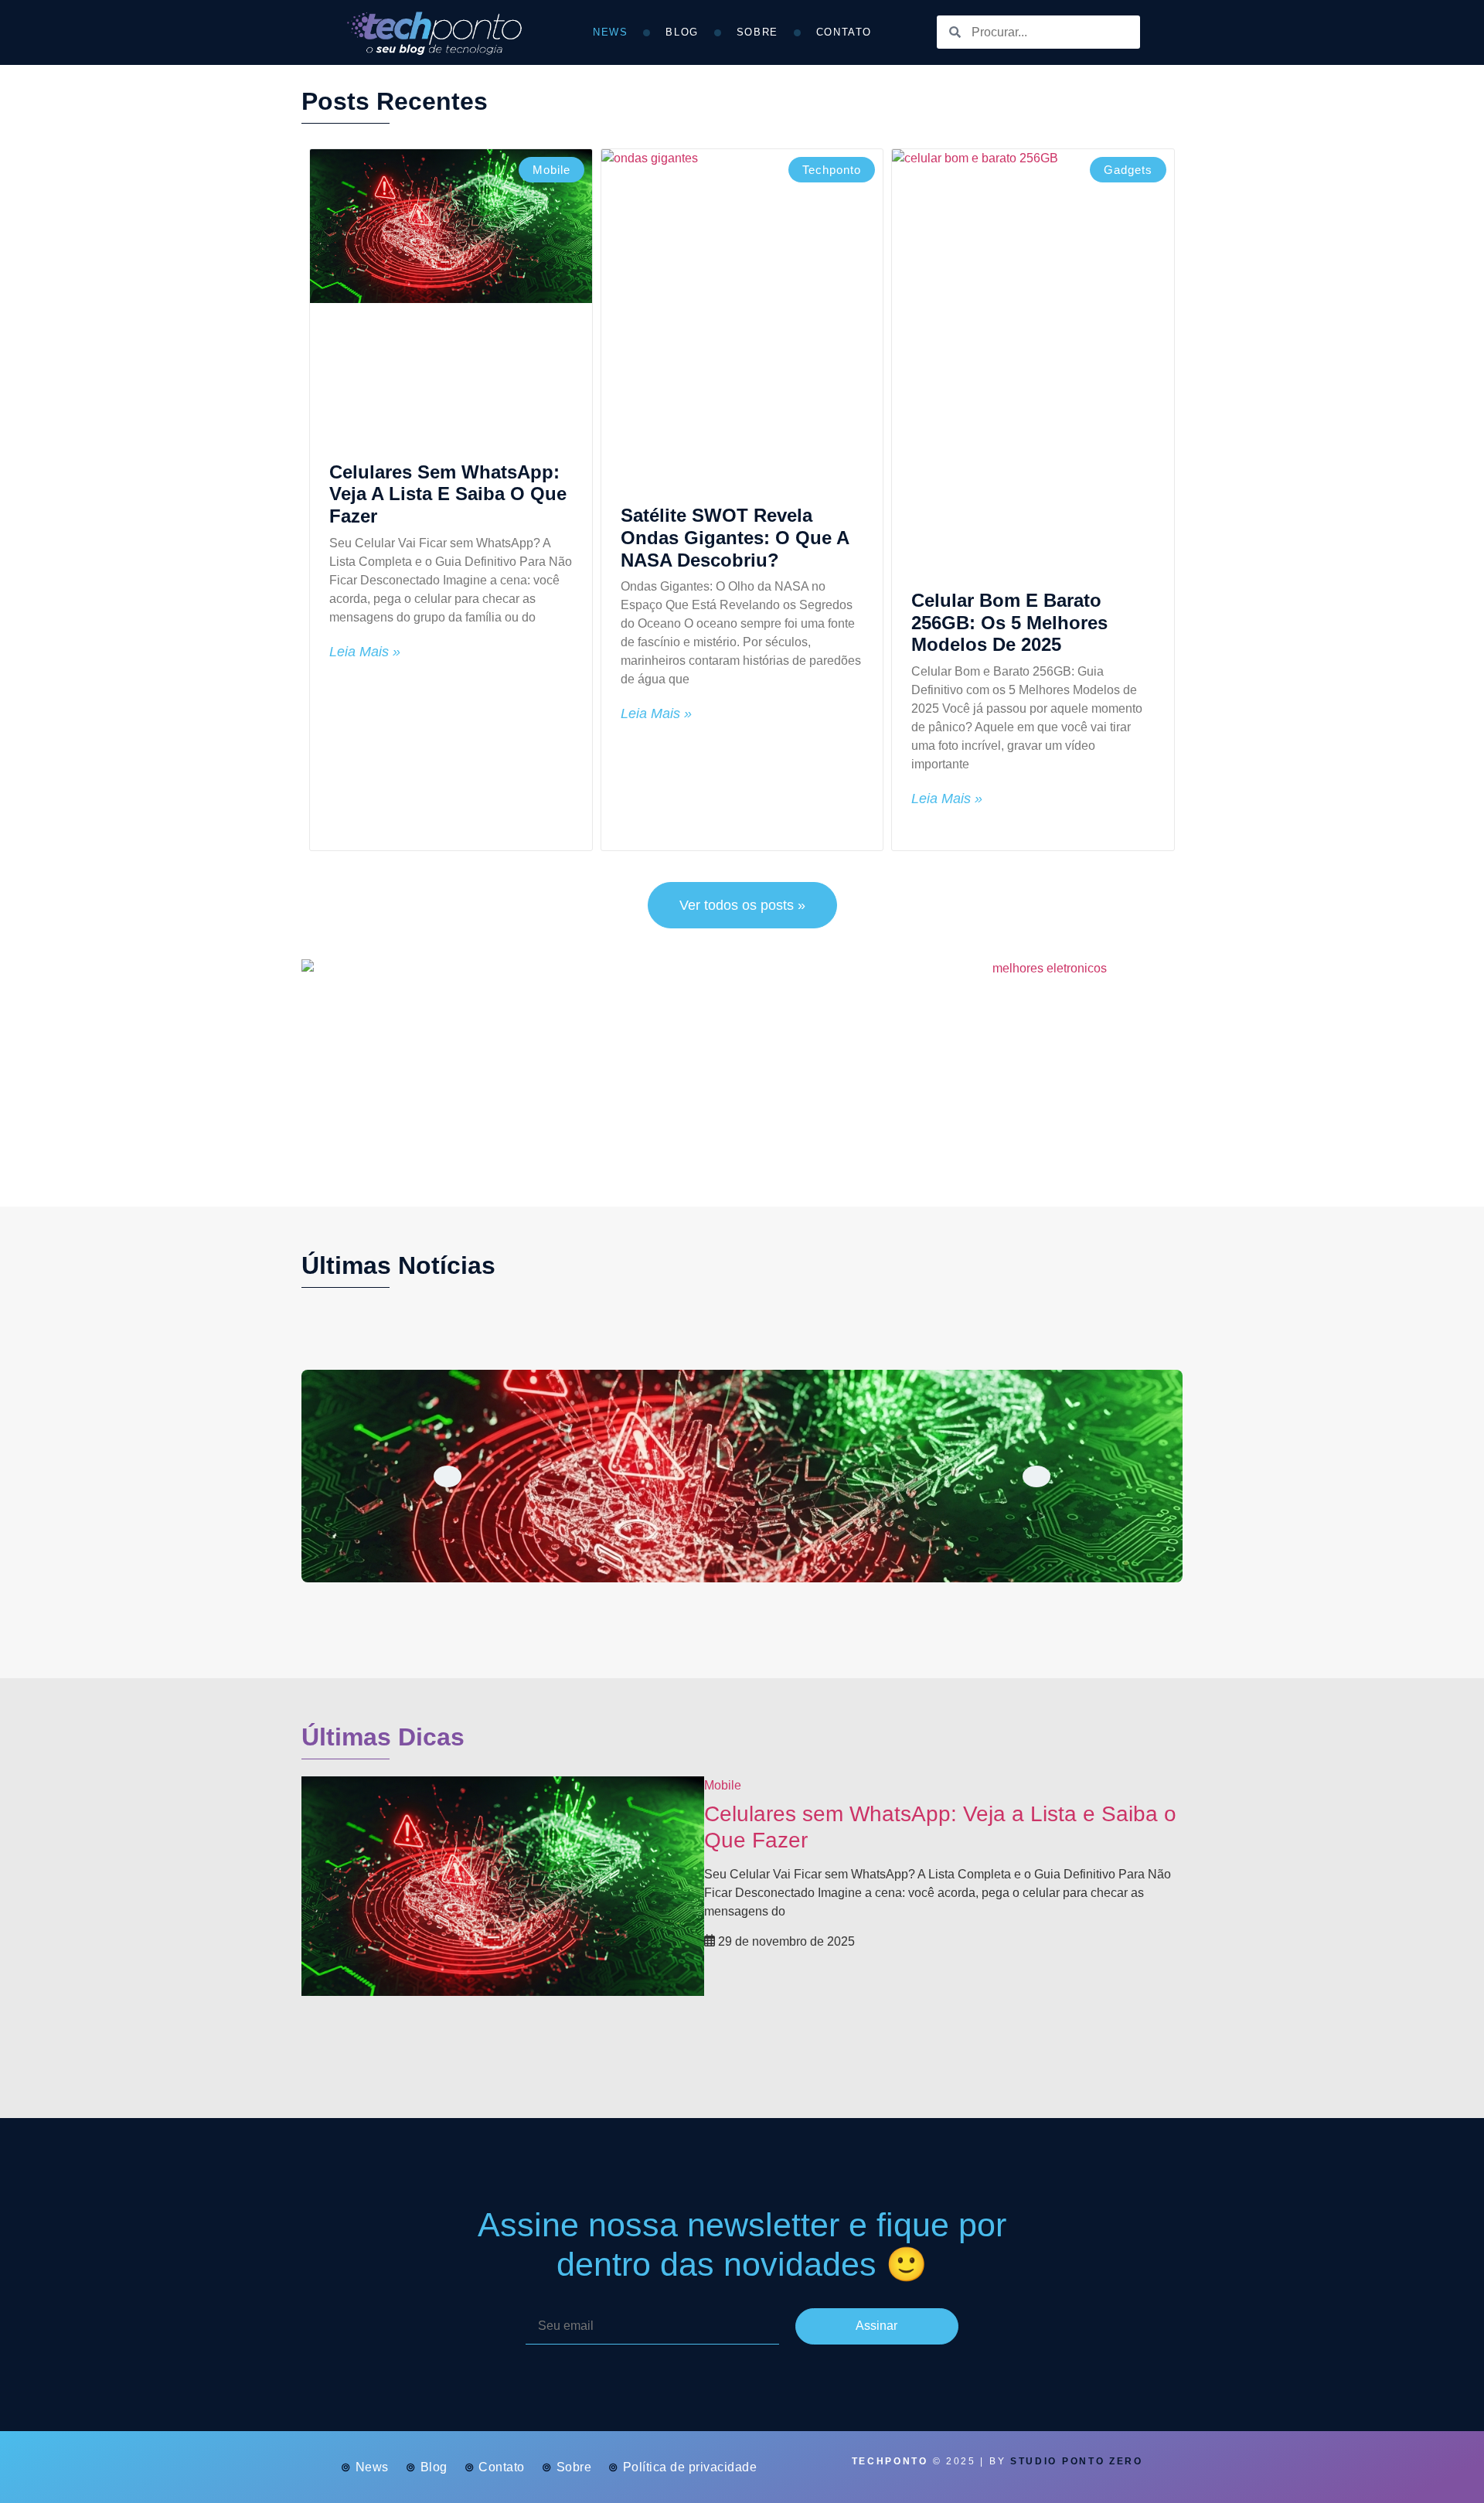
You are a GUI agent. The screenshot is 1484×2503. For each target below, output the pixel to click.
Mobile (723, 1785)
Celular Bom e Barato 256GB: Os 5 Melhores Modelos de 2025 (1009, 623)
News (610, 32)
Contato (844, 32)
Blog (682, 32)
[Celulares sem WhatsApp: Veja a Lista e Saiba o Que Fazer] (742, 1476)
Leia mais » (365, 652)
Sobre (757, 32)
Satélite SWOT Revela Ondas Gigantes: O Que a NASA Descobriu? (735, 538)
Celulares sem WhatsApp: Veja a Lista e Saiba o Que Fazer (448, 494)
